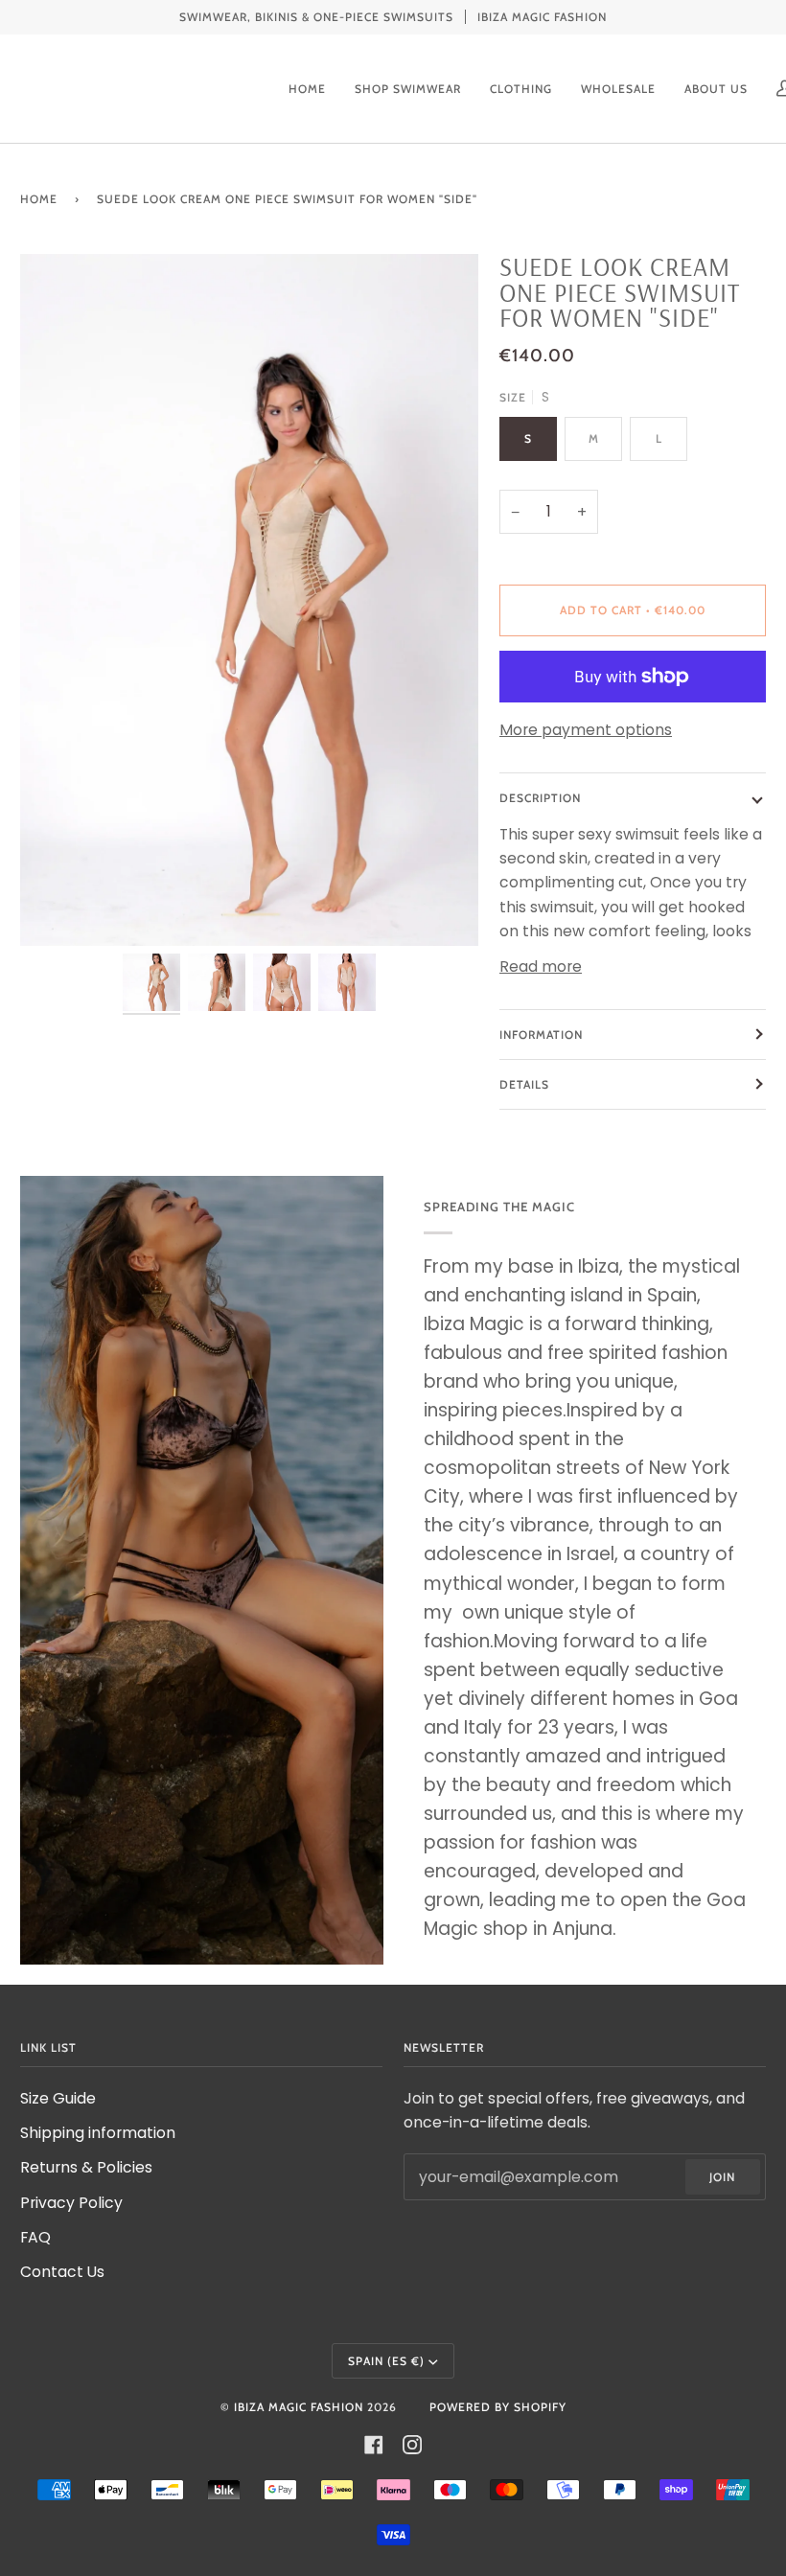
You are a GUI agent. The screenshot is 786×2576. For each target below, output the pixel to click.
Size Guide (58, 2098)
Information (541, 1035)
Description (540, 798)
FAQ (35, 2237)
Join (722, 2177)
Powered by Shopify (498, 2407)
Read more (541, 966)
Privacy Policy (71, 2203)
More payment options (586, 730)
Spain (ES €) (386, 2361)
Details (524, 1084)
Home (39, 199)
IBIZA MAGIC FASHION (299, 2407)
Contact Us (62, 2272)
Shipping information (98, 2133)
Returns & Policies (86, 2167)
